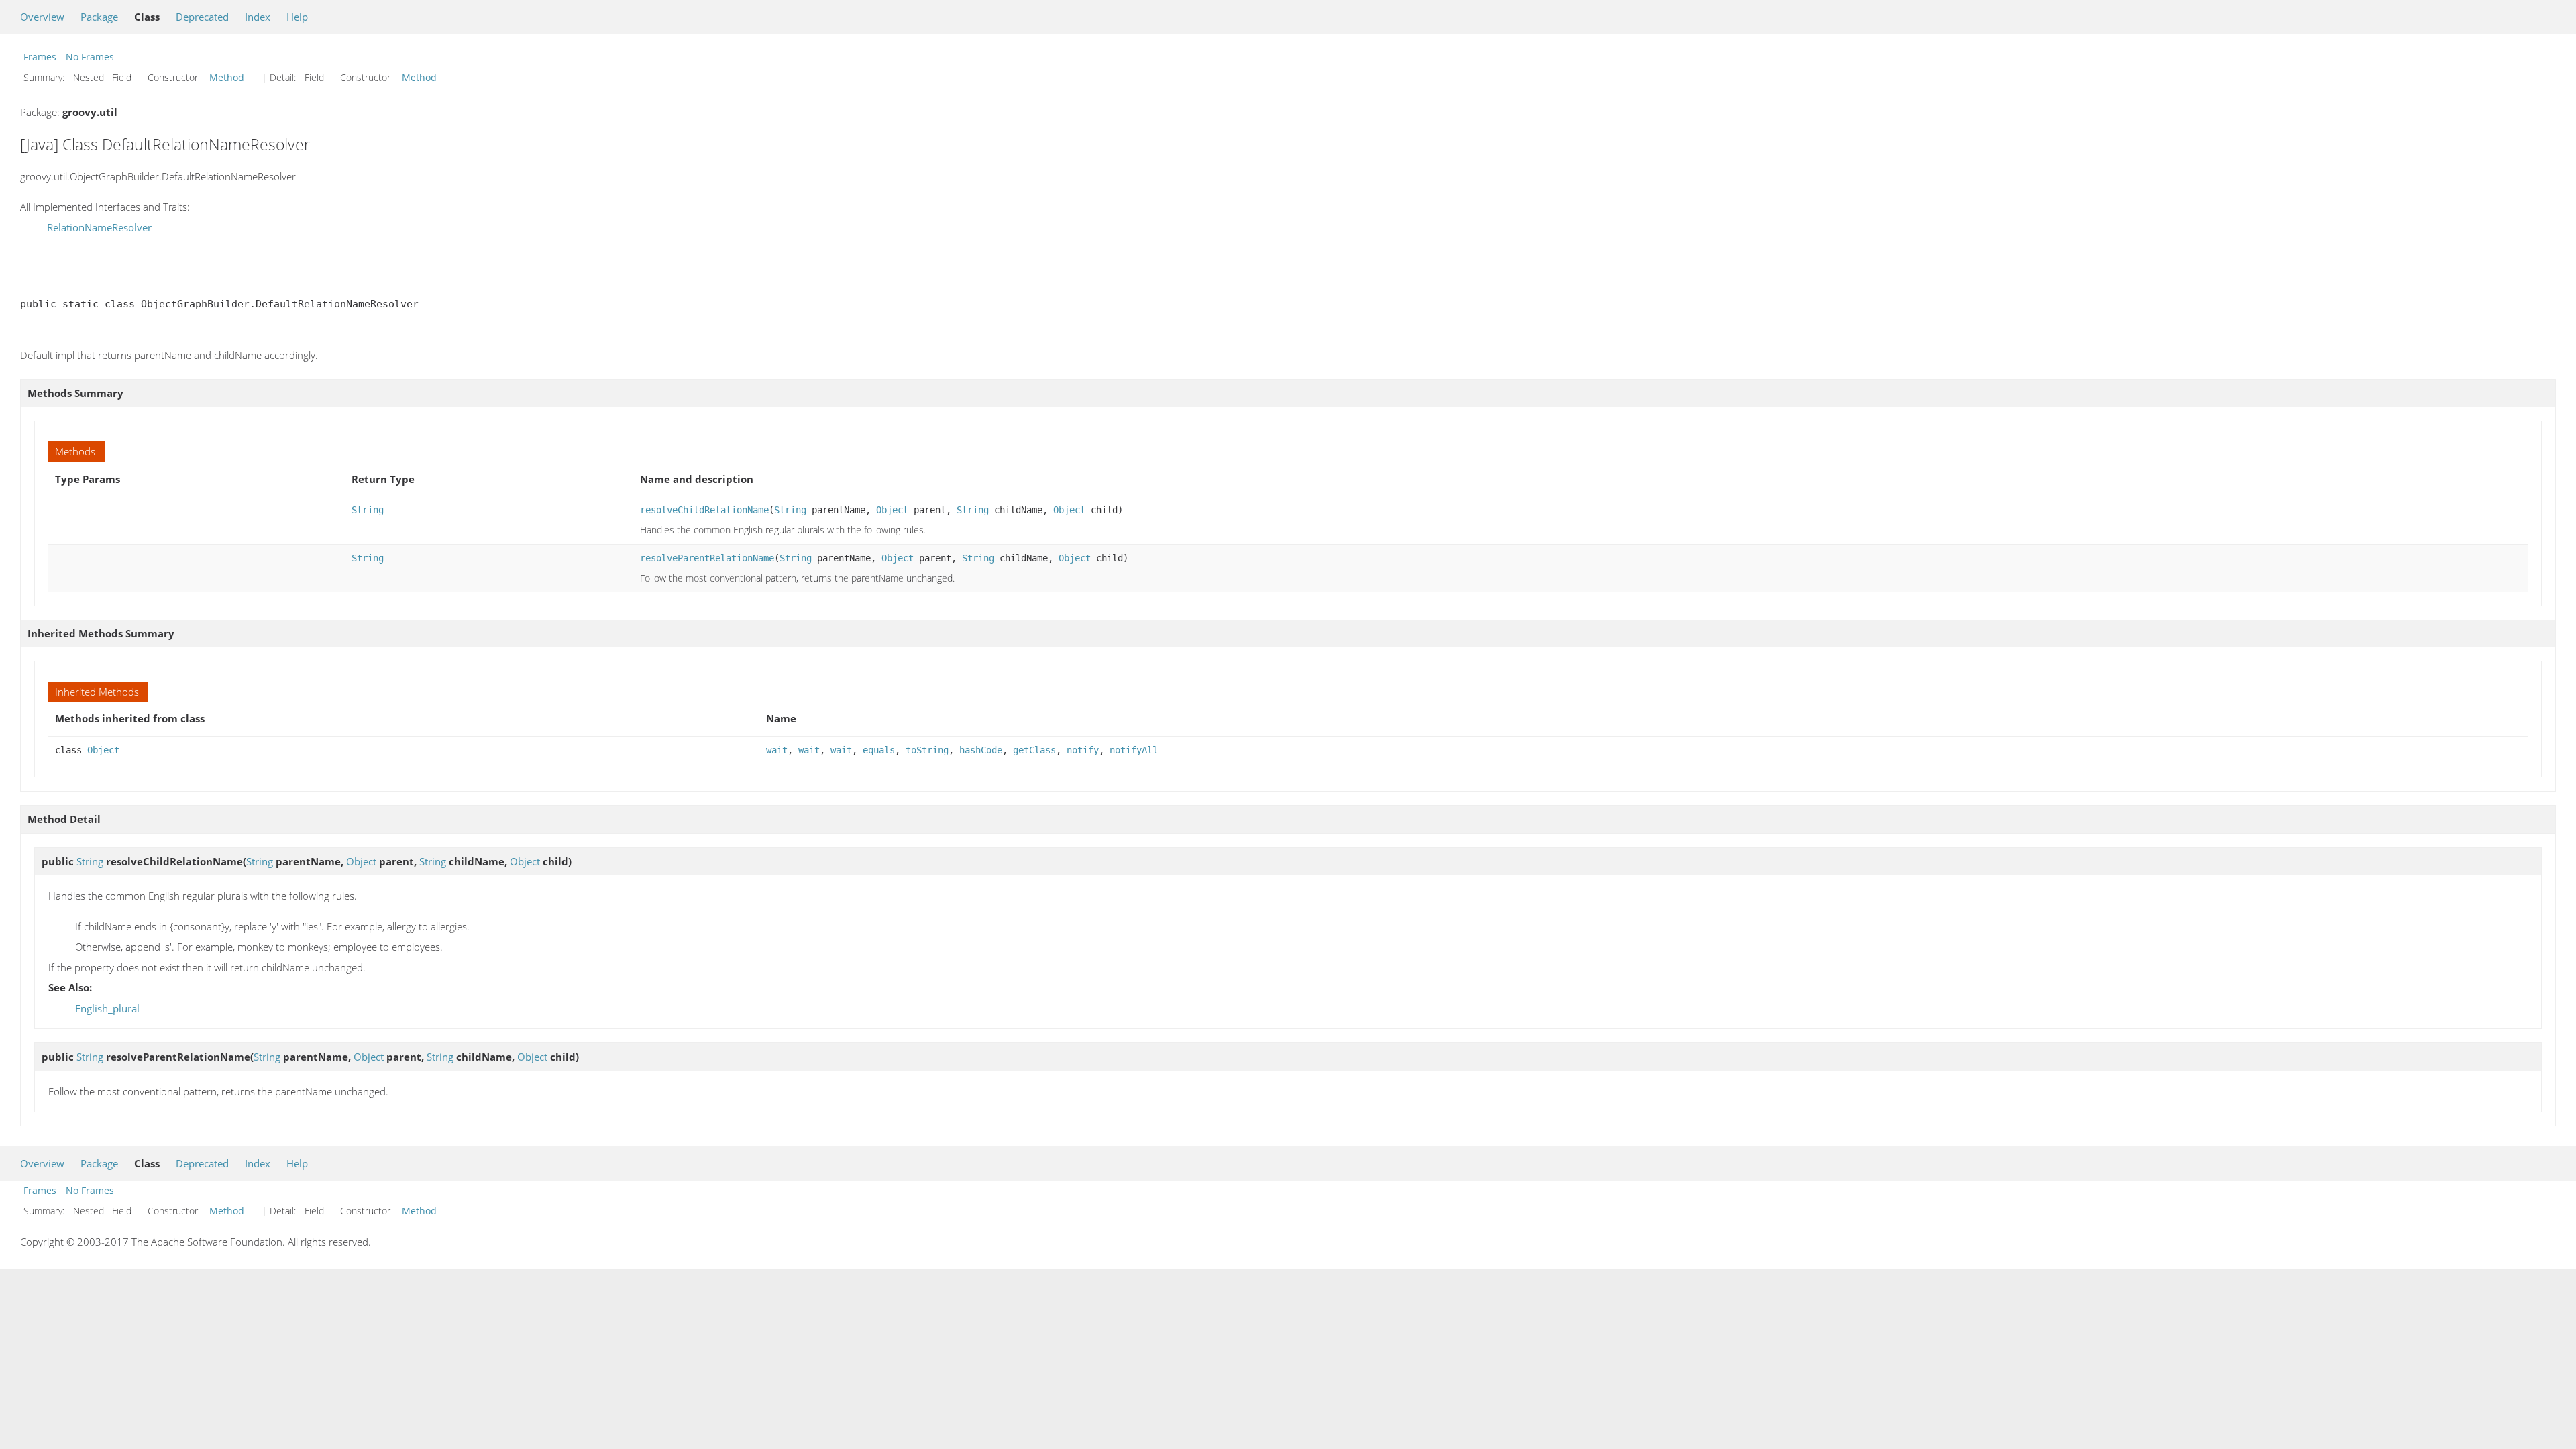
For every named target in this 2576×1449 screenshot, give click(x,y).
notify (1083, 750)
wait (777, 750)
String (368, 510)
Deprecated (202, 17)
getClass (1034, 750)
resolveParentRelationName (707, 558)
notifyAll (1134, 750)
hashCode (981, 750)
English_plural (107, 1008)
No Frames (90, 57)
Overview (42, 17)
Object (892, 510)
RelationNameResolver (99, 227)
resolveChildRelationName (704, 510)
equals (879, 750)
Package (99, 17)
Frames (40, 57)
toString (927, 750)
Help (297, 17)
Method (227, 77)
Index (258, 17)
